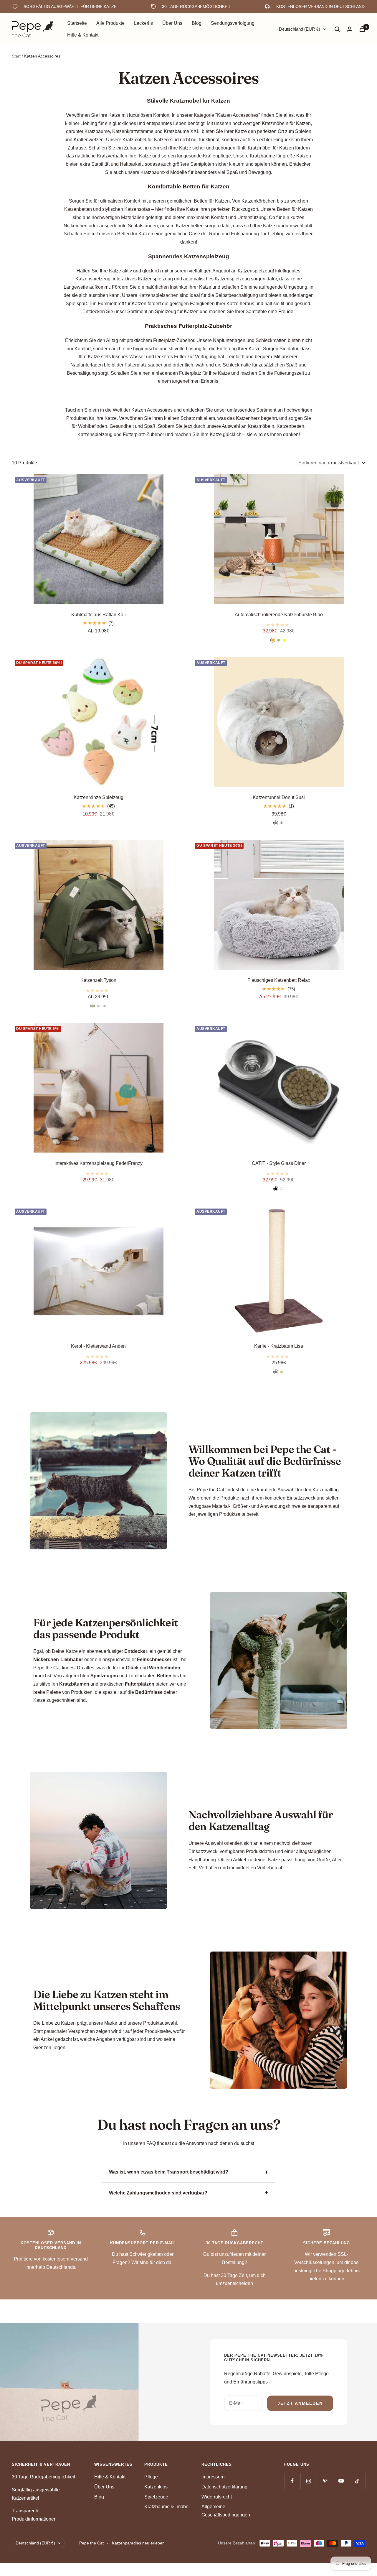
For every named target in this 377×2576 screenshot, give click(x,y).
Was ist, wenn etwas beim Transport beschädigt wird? (169, 2172)
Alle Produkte (110, 23)
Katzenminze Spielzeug (99, 797)
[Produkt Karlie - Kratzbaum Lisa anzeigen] (279, 1355)
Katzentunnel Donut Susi (279, 797)
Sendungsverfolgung (233, 23)
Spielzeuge (156, 2497)
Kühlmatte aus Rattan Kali (99, 615)
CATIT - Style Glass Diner (279, 1163)
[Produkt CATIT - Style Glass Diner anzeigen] (279, 1172)
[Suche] (337, 29)
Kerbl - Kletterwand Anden (98, 1346)
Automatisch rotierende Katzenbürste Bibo (279, 615)
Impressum (213, 2477)
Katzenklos (156, 2487)
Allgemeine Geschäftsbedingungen (226, 2511)
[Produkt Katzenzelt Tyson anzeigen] (98, 989)
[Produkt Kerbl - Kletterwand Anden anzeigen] (98, 1355)
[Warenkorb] (362, 29)
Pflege (151, 2477)
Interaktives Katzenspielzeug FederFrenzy (99, 1163)
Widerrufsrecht (217, 2497)
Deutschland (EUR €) (300, 29)
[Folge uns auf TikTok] (357, 2481)
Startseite (77, 23)
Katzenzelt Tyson (98, 980)
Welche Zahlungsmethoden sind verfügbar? (158, 2193)
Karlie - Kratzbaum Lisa (279, 1346)
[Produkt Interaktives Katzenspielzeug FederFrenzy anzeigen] (98, 1172)
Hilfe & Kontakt (83, 35)
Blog (197, 23)
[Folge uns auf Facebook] (292, 2481)
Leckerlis (143, 23)
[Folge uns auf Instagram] (309, 2481)
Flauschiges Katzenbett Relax (279, 980)
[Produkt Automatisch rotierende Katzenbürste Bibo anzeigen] (279, 623)
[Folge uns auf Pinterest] (325, 2481)
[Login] (350, 29)
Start (16, 56)
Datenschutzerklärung (224, 2487)
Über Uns (172, 23)
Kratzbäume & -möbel (167, 2507)
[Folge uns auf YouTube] (341, 2481)
